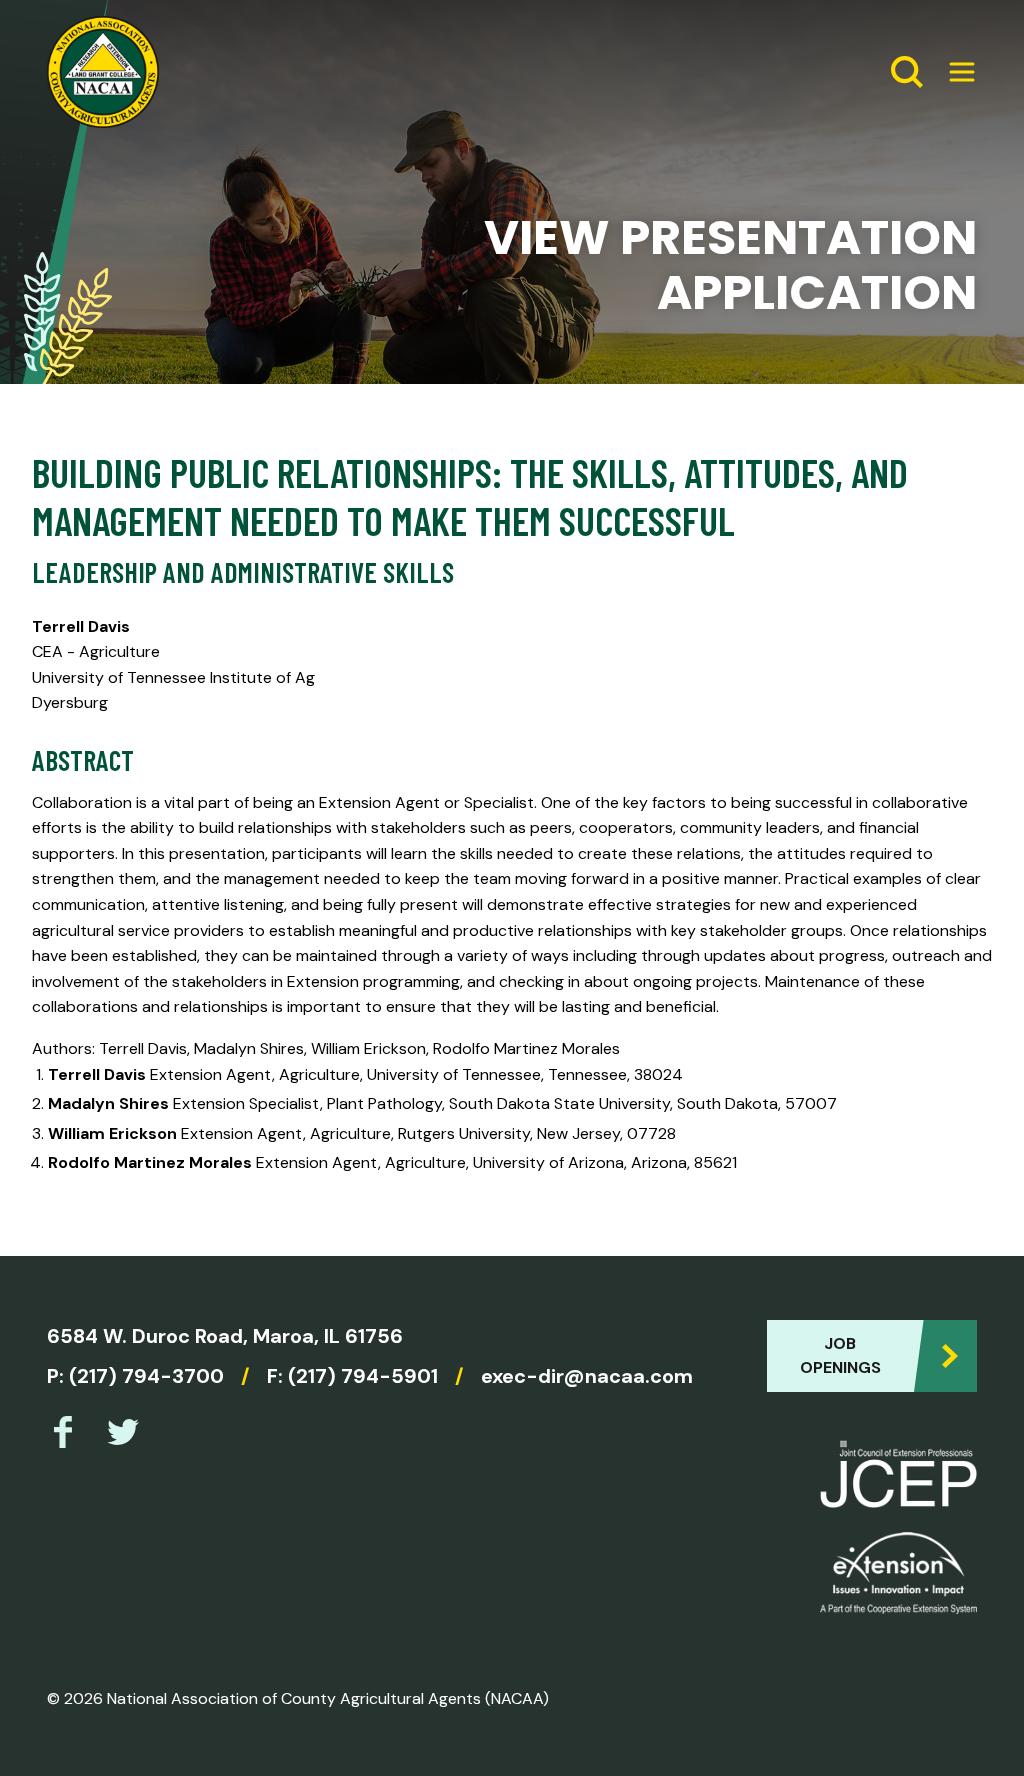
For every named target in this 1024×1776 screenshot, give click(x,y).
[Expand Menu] (954, 72)
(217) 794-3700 (146, 1376)
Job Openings (840, 1355)
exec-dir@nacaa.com (587, 1376)
